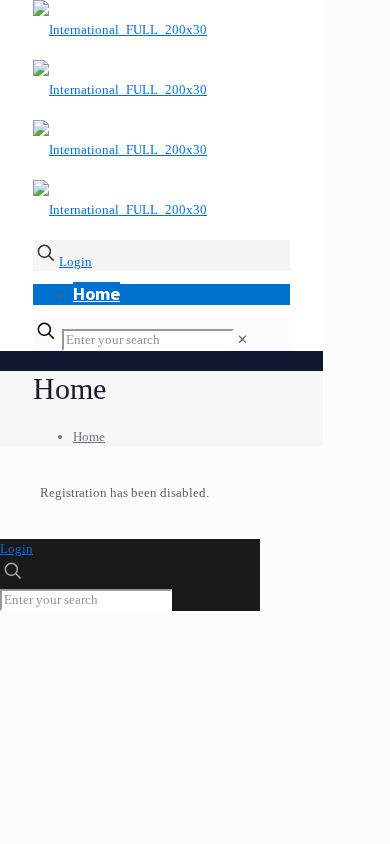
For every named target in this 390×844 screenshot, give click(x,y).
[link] (242, 339)
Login (75, 261)
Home (89, 436)
